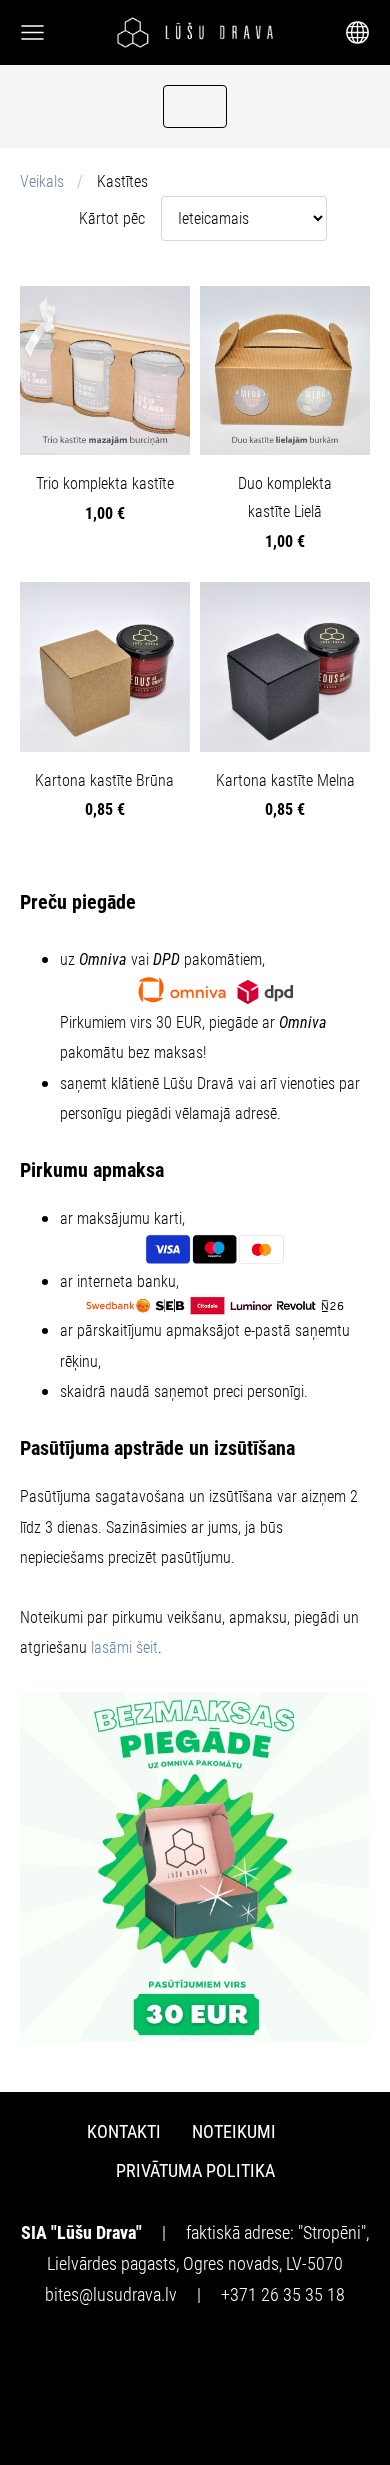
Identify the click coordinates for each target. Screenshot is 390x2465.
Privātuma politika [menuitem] (195, 2170)
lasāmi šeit (124, 1647)
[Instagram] (219, 2356)
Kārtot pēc (112, 218)
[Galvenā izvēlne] (32, 32)
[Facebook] (171, 2356)
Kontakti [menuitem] (124, 2131)
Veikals (42, 181)
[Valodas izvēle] (357, 32)
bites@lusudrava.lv (111, 2294)
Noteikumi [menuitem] (234, 2131)
